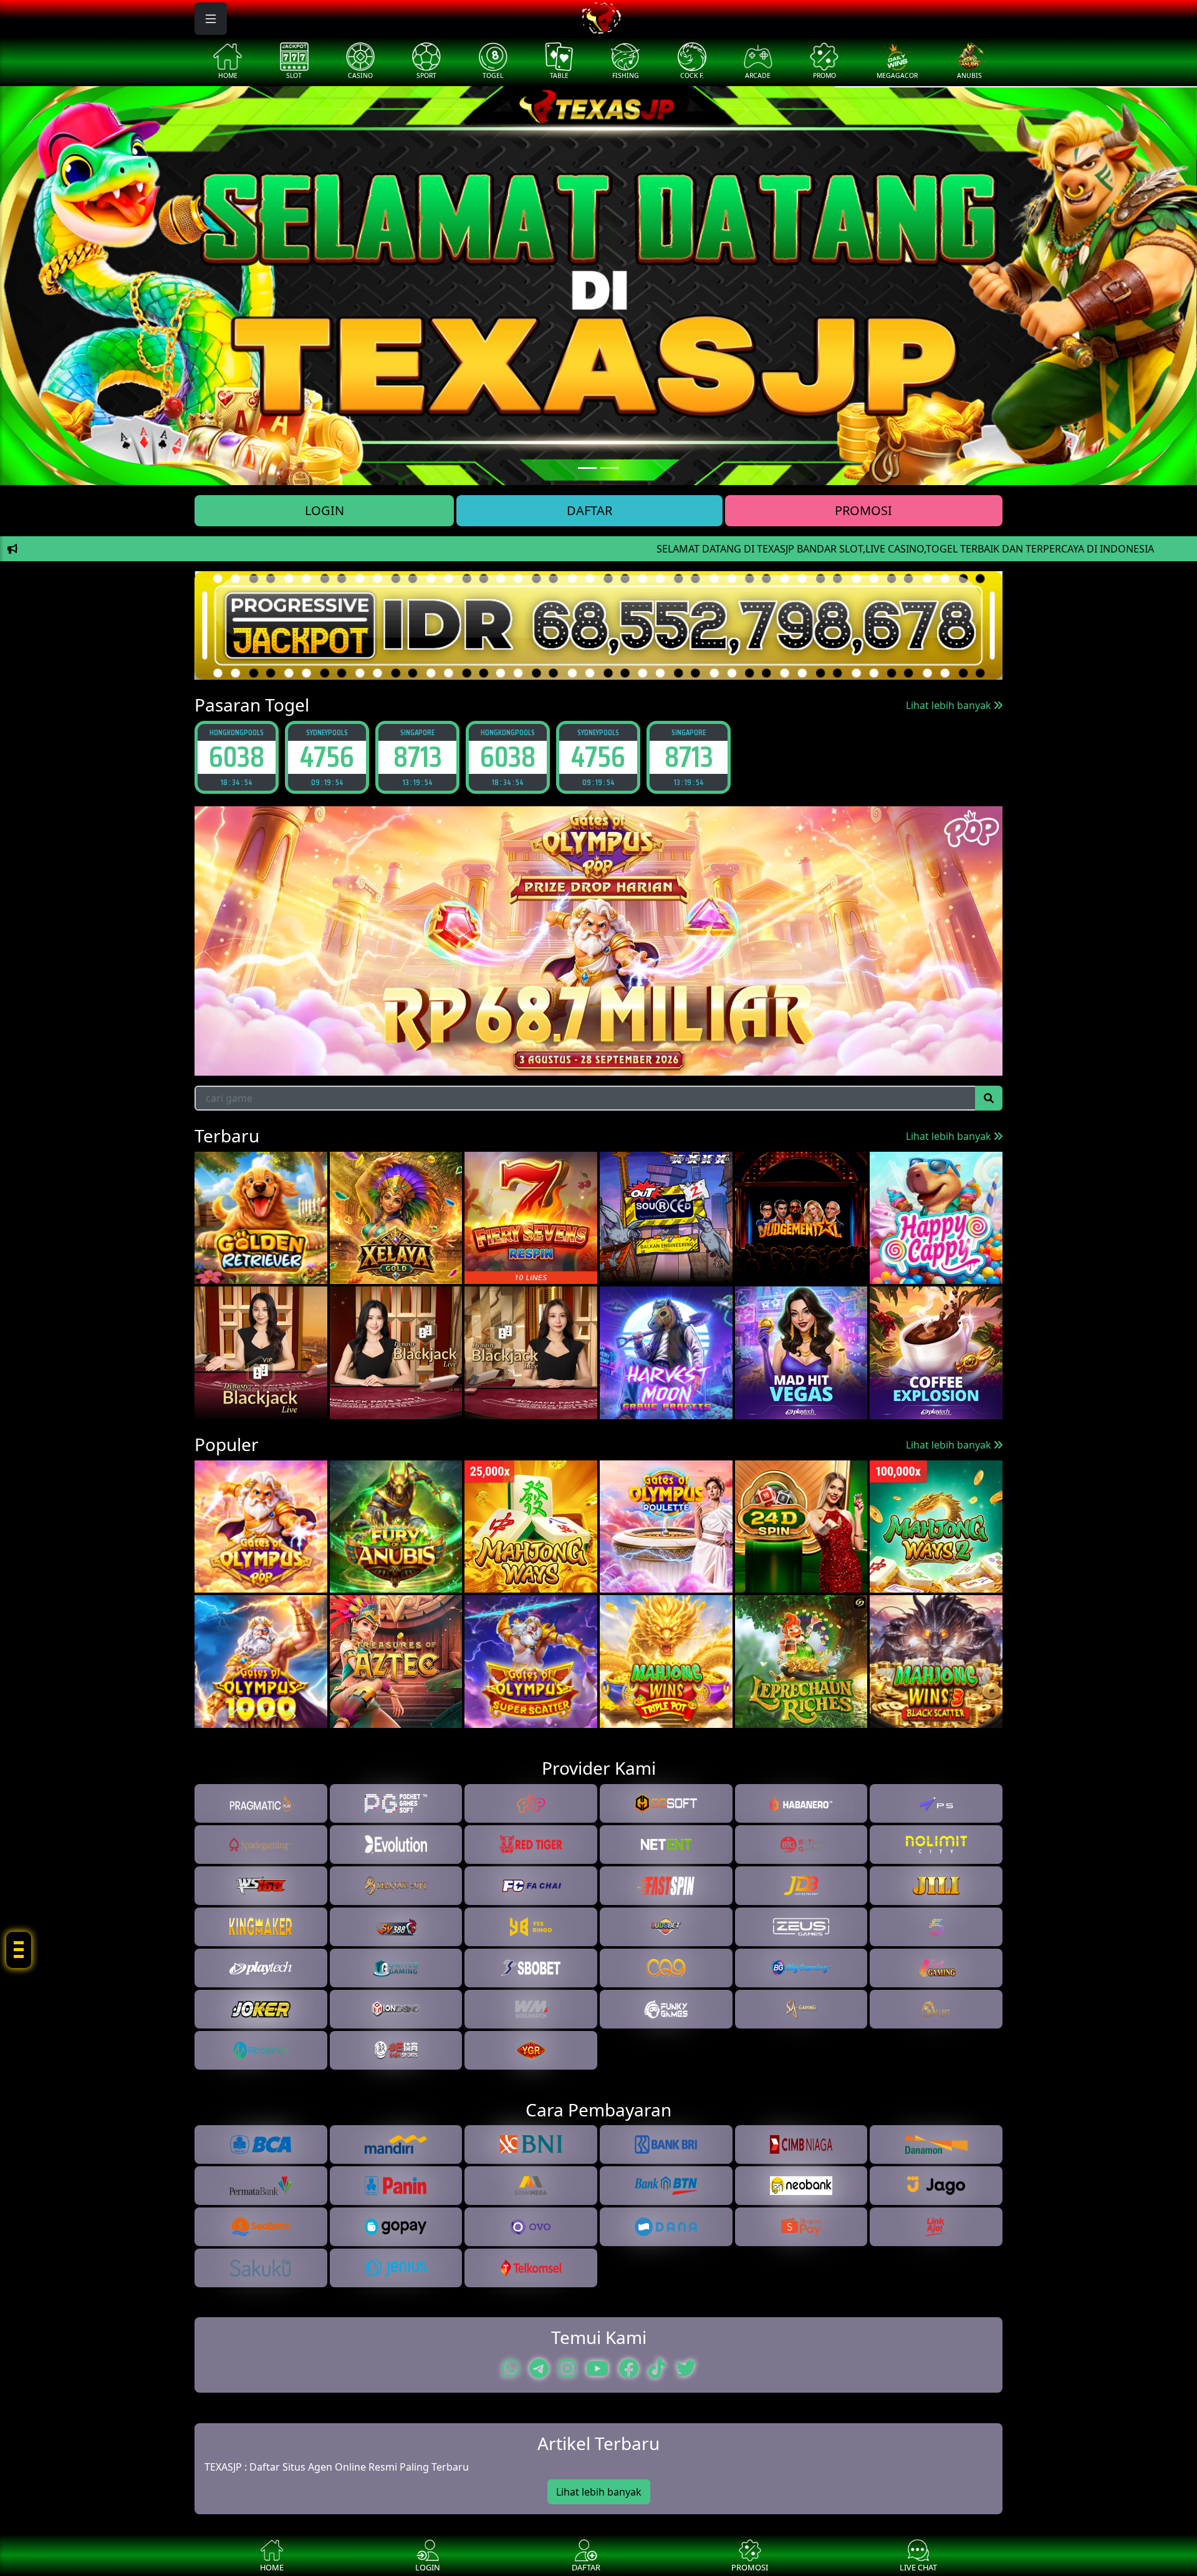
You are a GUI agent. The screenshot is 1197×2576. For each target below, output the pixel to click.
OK (599, 1366)
